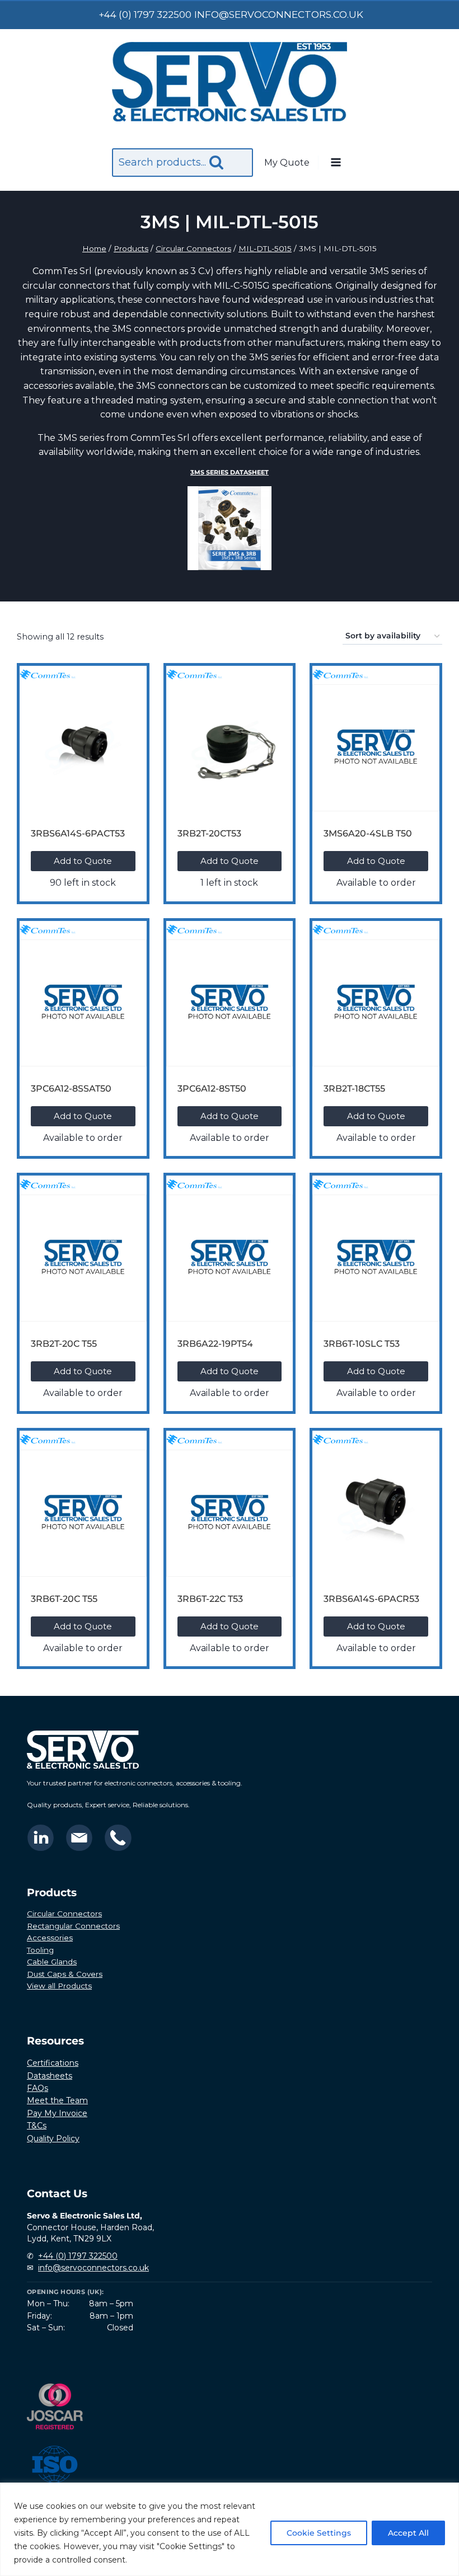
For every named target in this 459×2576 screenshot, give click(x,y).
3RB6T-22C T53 (210, 1599)
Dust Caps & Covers (65, 1974)
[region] (230, 2529)
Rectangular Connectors (73, 1926)
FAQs (38, 2088)
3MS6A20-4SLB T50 (368, 833)
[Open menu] (335, 163)
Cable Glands (52, 1962)
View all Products (59, 1986)
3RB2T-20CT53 (209, 833)
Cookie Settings (319, 2533)
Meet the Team (57, 2100)
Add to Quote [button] (83, 861)
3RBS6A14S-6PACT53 (78, 833)
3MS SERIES (230, 473)
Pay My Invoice (57, 2113)
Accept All (408, 2533)
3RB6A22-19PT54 (215, 1344)
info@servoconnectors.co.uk (93, 2268)
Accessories (50, 1938)
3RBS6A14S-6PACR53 (371, 1599)
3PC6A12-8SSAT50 (71, 1089)
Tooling (40, 1950)
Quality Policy (53, 2138)
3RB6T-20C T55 (64, 1599)
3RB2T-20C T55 (64, 1344)
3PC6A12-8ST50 (212, 1089)
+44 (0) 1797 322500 (78, 2256)
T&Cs (37, 2126)
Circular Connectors (64, 1914)
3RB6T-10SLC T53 (362, 1344)
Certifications (53, 2063)
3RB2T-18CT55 (354, 1089)
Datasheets (50, 2076)
